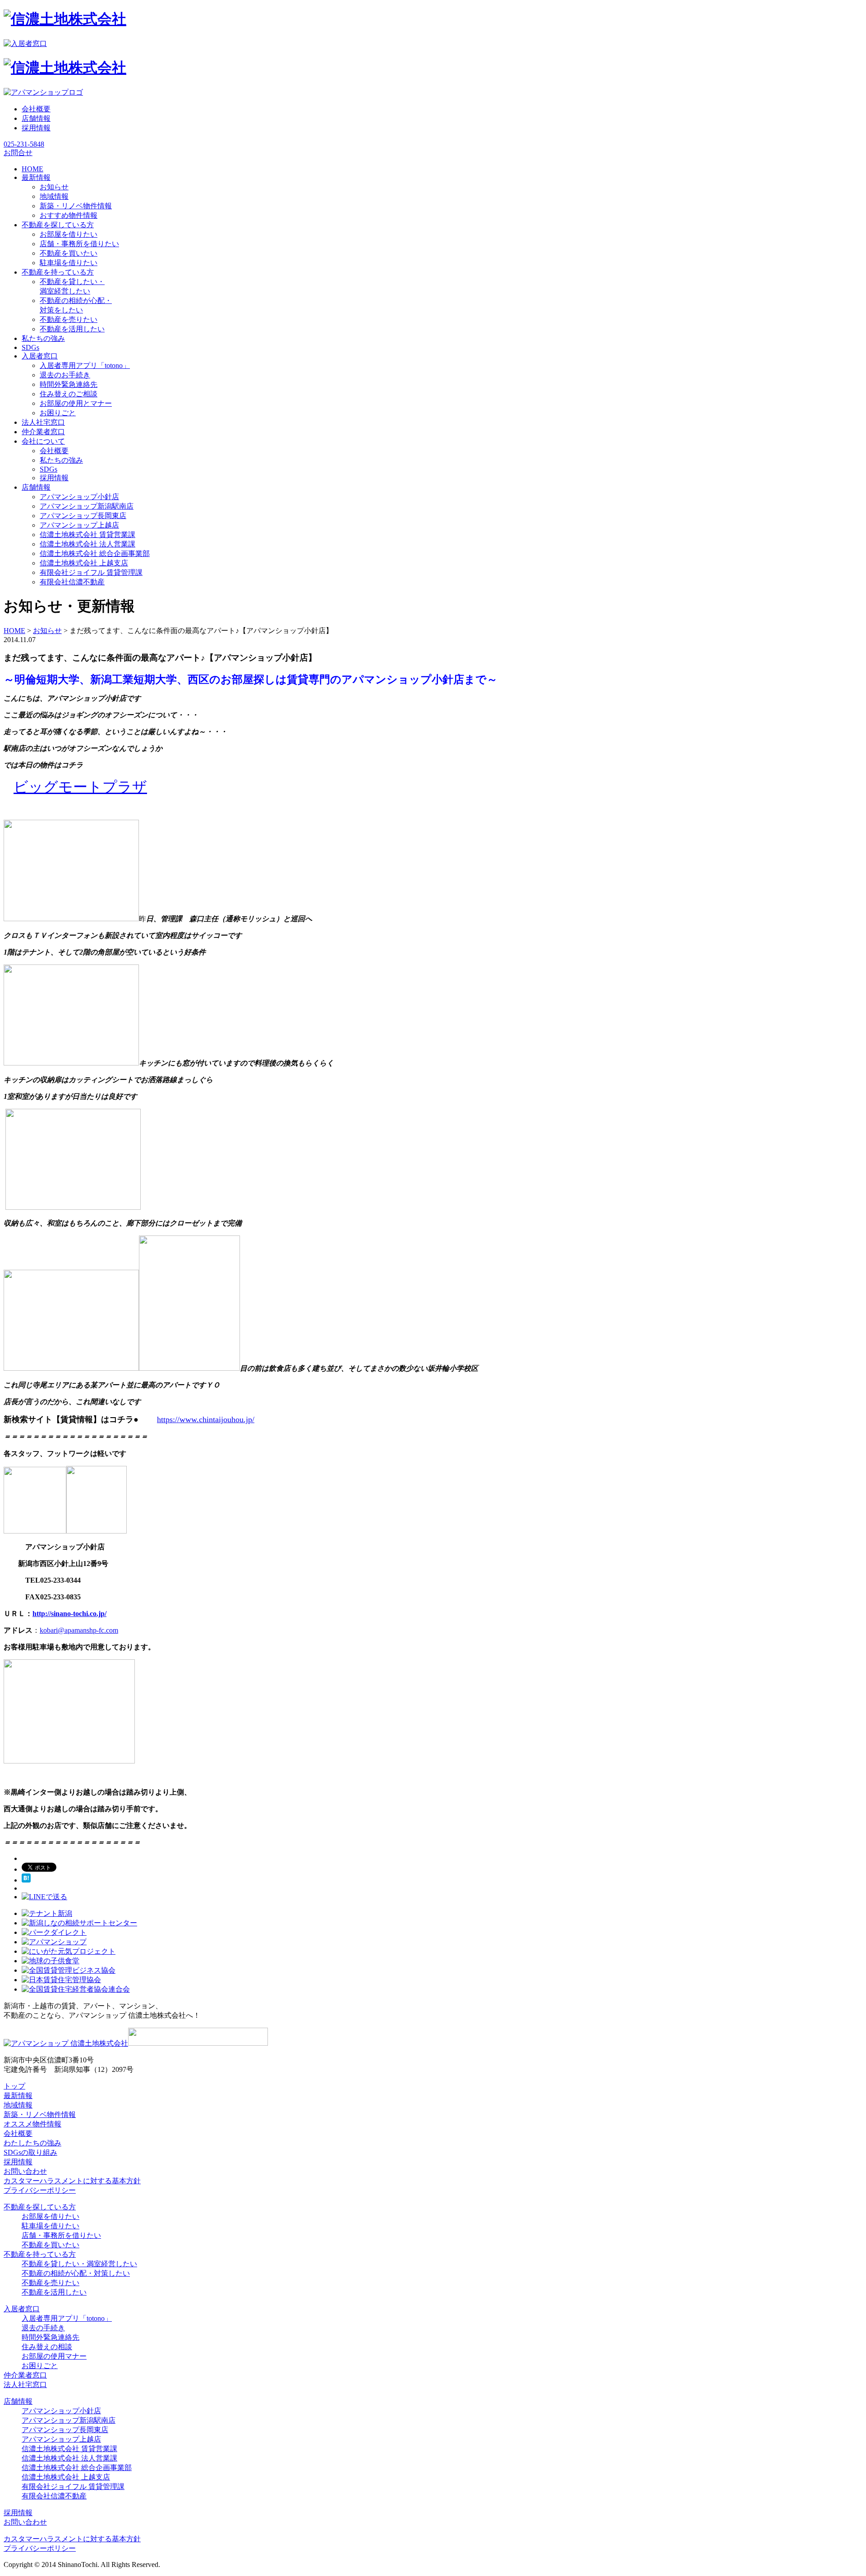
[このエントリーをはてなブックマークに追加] (26, 1880)
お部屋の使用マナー (54, 2356)
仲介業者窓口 (25, 2375)
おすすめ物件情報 (69, 215)
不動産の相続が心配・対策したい (76, 2273)
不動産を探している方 (40, 2207)
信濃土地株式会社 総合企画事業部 (95, 553)
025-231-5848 (24, 144)
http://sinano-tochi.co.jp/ (69, 1614)
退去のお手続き (65, 375)
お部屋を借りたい (69, 234)
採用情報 (36, 128)
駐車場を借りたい (69, 263)
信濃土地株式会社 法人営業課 (88, 544)
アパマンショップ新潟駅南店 (87, 506)
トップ (14, 2086)
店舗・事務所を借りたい (79, 244)
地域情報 (54, 196)
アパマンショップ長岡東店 (83, 516)
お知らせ (54, 187)
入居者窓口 (22, 2309)
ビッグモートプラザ (80, 787)
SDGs (48, 469)
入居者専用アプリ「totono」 (85, 365)
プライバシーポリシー (40, 2190)
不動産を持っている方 (40, 2254)
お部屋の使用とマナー (76, 403)
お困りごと (58, 413)
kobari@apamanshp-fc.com (79, 1630)
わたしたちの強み (32, 2143)
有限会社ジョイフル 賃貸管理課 (91, 572)
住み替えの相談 (47, 2347)
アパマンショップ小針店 (79, 497)
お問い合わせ (25, 2171)
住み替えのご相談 (69, 394)
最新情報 (18, 2096)
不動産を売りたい (69, 319)
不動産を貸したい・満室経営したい (79, 2264)
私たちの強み (61, 460)
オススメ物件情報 (32, 2124)
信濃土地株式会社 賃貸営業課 (88, 535)
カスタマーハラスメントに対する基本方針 (72, 2181)
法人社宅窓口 (25, 2385)
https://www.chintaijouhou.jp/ (206, 1419)
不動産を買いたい (69, 253)
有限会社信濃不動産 (72, 582)
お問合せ (18, 153)
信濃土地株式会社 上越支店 (84, 563)
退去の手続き (43, 2328)
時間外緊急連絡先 (69, 384)
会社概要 (36, 109)
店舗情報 (36, 118)
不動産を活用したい (72, 329)
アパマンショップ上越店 (79, 525)
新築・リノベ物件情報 (76, 206)
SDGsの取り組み (30, 2152)
